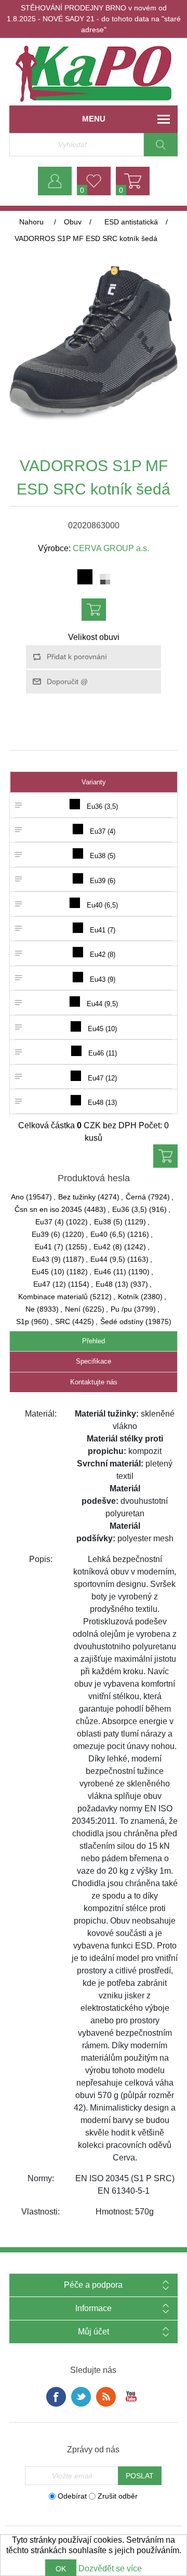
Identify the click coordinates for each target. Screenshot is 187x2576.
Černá (136, 1197)
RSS (106, 2397)
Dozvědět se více (110, 2568)
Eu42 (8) (108, 1247)
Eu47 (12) (50, 1284)
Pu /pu (121, 1309)
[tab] (94, 1342)
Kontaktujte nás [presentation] (94, 1382)
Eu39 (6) (46, 1234)
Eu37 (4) (50, 1222)
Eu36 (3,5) (130, 1209)
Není (73, 1309)
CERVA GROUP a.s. (111, 548)
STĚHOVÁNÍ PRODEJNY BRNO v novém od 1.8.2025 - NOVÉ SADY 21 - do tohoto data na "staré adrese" (94, 19)
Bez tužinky (77, 1197)
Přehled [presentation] (94, 1341)
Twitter (81, 2397)
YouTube (131, 2397)
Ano (17, 1197)
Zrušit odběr (118, 2496)
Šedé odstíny (122, 1322)
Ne (30, 1309)
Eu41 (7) (49, 1247)
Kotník (128, 1297)
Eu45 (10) (48, 1272)
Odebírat (72, 2496)
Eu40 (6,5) (108, 1234)
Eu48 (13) (112, 1284)
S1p (23, 1322)
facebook (56, 2397)
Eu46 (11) (110, 1272)
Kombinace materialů (53, 1297)
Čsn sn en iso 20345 (48, 1209)
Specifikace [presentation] (94, 1361)
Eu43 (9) (46, 1259)
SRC (63, 1322)
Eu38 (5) (108, 1222)
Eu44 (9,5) (108, 1259)
